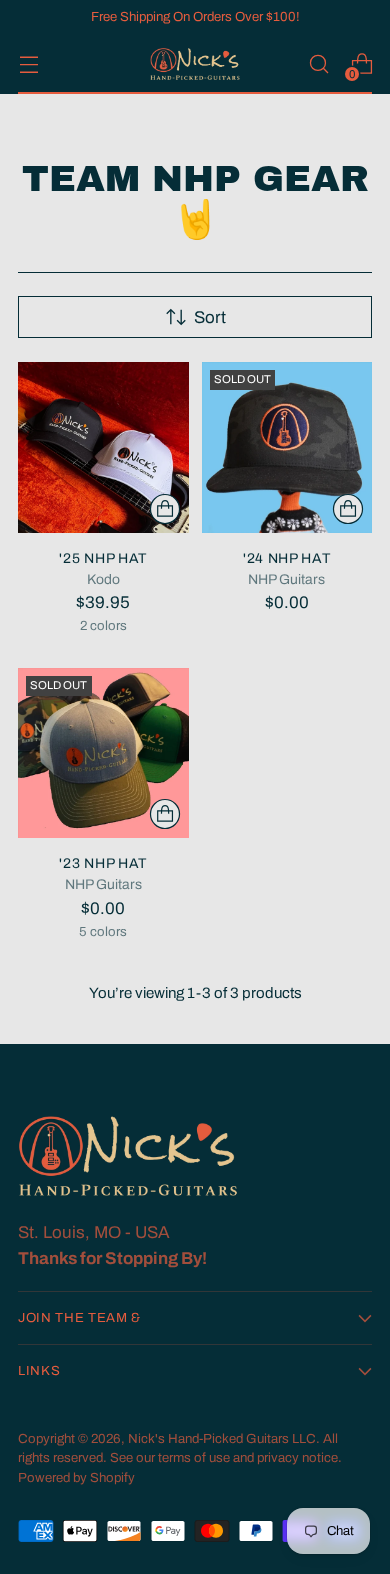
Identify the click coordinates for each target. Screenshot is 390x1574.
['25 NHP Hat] (103, 447)
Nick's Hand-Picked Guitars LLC (222, 1438)
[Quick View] (165, 509)
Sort (210, 317)
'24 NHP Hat (287, 558)
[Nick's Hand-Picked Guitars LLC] (195, 64)
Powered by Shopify (76, 1477)
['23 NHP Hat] (103, 753)
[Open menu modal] (28, 64)
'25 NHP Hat (103, 558)
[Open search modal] (318, 64)
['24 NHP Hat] (287, 447)
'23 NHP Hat (103, 863)
